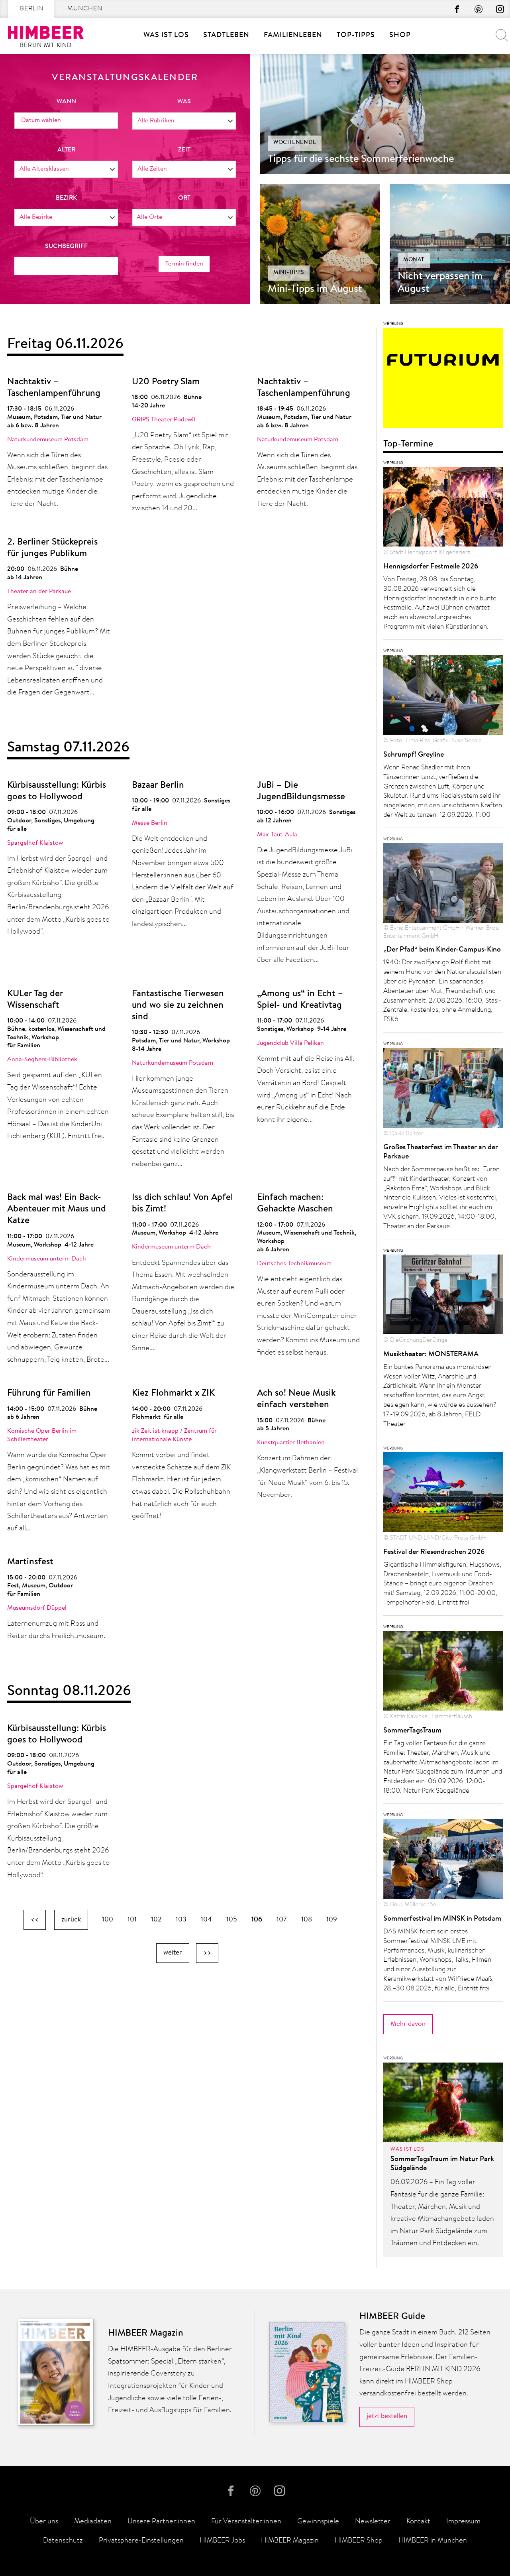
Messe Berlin (150, 823)
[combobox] (184, 121)
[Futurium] (443, 380)
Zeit (184, 150)
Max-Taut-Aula (277, 835)
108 (307, 1920)
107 (282, 1920)
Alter (66, 150)
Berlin (32, 9)
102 (156, 1920)
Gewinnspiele (318, 2522)
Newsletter (373, 2522)
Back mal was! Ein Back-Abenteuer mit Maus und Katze (57, 1209)
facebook (457, 9)
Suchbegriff (66, 246)
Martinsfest (30, 1562)
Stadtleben (226, 35)
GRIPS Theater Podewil (164, 420)
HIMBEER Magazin (290, 2541)
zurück (71, 1920)
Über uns (44, 2522)
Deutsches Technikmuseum (294, 1264)
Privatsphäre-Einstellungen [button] (141, 2541)
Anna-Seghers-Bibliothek (42, 1060)
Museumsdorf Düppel (37, 1608)
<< (35, 1920)
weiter (173, 1953)
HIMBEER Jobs (222, 2541)
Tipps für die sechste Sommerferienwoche (361, 159)
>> (207, 1953)
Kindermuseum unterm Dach (47, 1259)
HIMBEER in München (433, 2541)
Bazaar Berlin (158, 786)
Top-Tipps (356, 35)
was (184, 102)
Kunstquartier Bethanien (291, 1443)
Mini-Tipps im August (315, 289)
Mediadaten (93, 2522)
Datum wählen (41, 120)
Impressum (463, 2522)
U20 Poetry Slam (166, 382)
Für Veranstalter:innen (246, 2522)
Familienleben (293, 35)
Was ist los (166, 35)
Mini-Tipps (289, 273)
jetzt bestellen (387, 2416)
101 (132, 1920)
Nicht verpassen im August (440, 283)
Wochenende (295, 143)
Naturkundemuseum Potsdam (48, 440)
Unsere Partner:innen (161, 2522)
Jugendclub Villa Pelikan (290, 1043)
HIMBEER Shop (359, 2541)
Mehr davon (408, 2024)
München (85, 9)
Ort (184, 198)
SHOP (400, 35)
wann (66, 102)
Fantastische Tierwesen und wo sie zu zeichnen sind (178, 1006)
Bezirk (66, 198)
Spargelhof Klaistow (35, 843)
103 (181, 1920)
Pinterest (479, 9)
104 (206, 1920)
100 (108, 1920)
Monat (414, 260)
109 (332, 1920)
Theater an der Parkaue (39, 592)
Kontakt (418, 2522)
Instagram (500, 9)
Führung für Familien (49, 1393)
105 (232, 1920)
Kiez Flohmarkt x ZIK (173, 1393)
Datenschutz (63, 2541)
